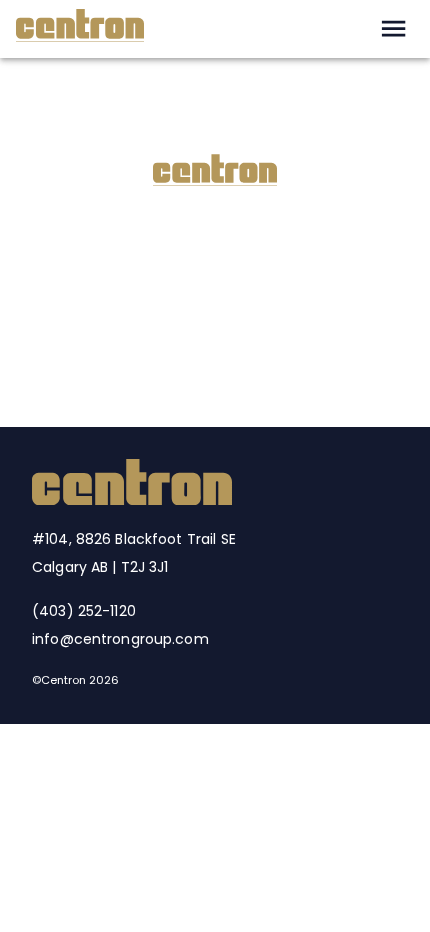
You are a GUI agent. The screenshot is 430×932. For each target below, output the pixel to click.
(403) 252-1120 (84, 611)
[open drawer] (393, 28)
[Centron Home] (132, 499)
